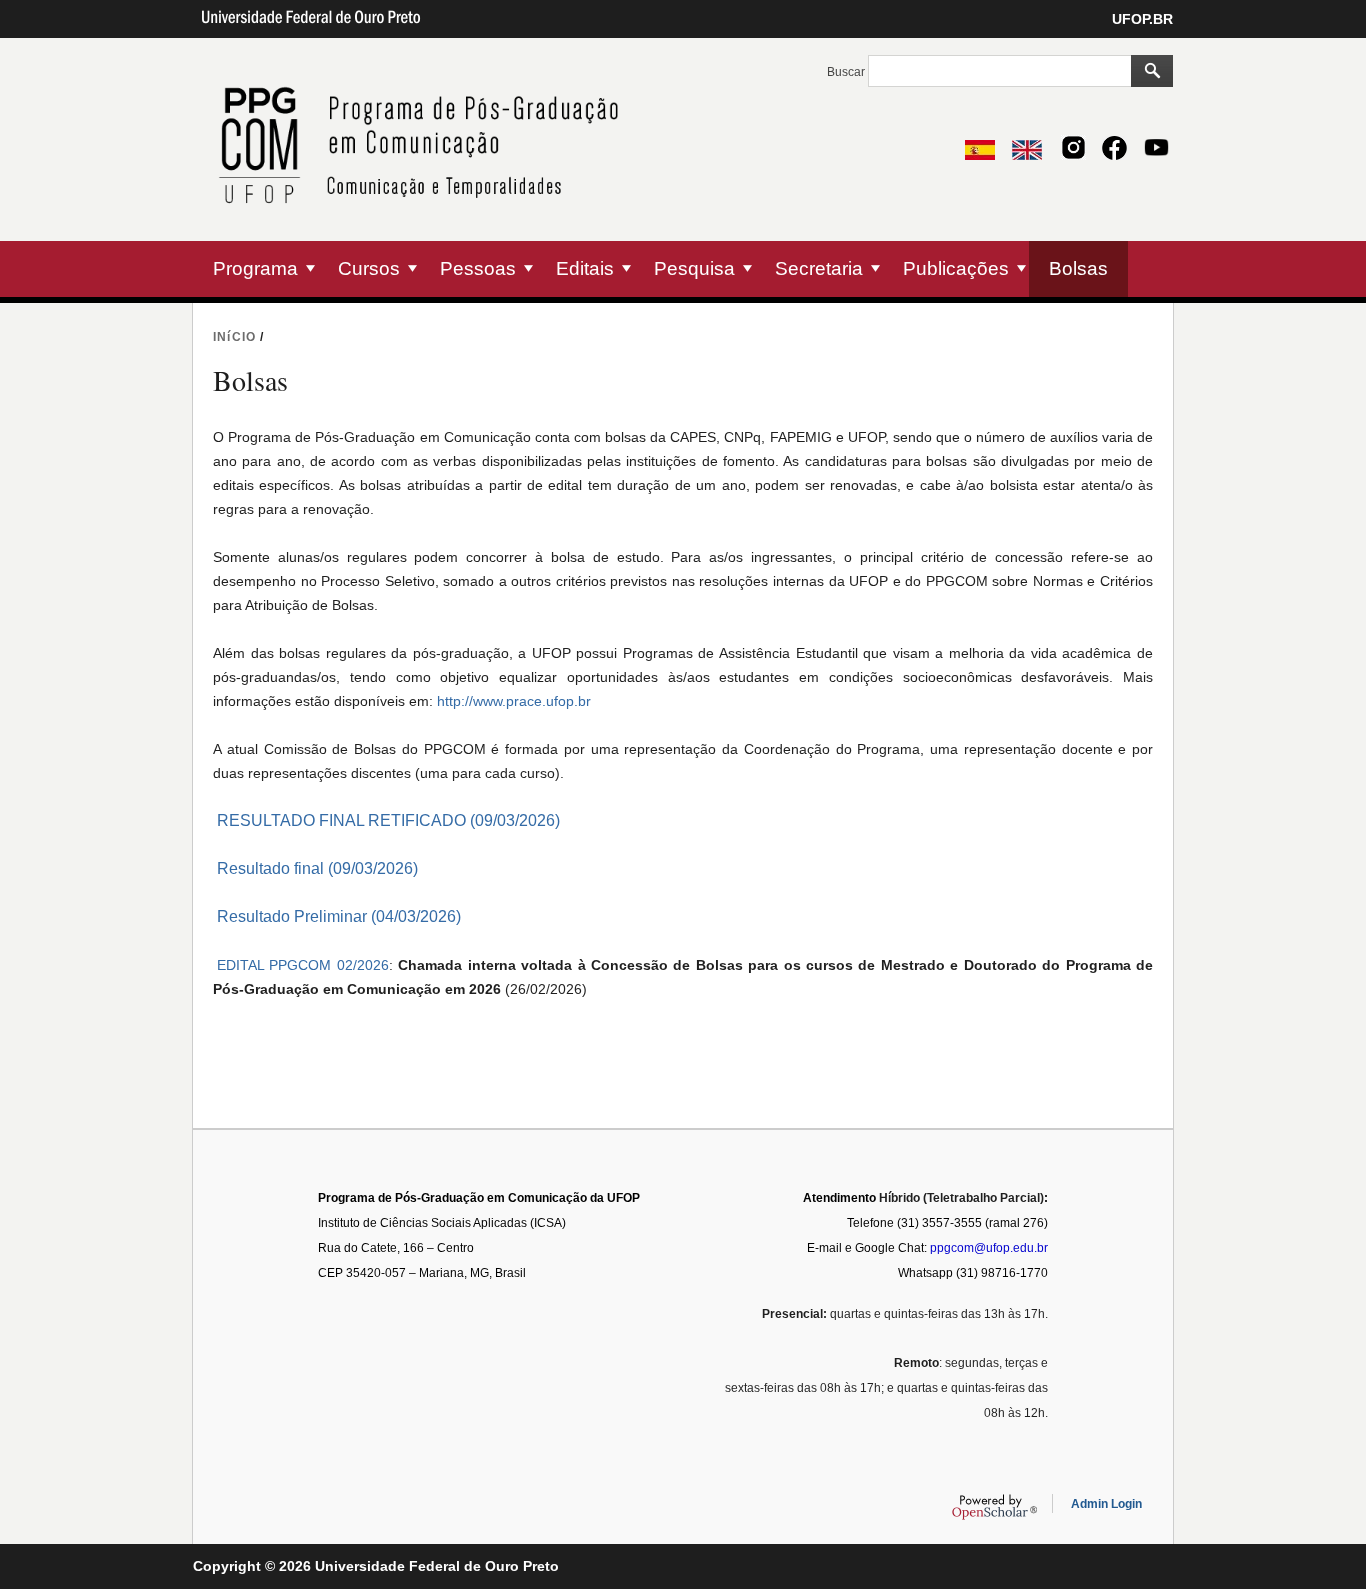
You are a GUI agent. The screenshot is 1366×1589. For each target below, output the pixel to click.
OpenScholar (994, 1507)
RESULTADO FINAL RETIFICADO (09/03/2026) (388, 820)
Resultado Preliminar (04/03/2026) (339, 916)
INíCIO (234, 337)
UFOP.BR (1142, 19)
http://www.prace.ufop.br (514, 701)
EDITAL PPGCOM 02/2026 (303, 965)
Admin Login (1106, 1504)
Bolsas (1078, 268)
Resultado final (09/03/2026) (317, 868)
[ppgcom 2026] (425, 228)
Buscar (847, 72)
